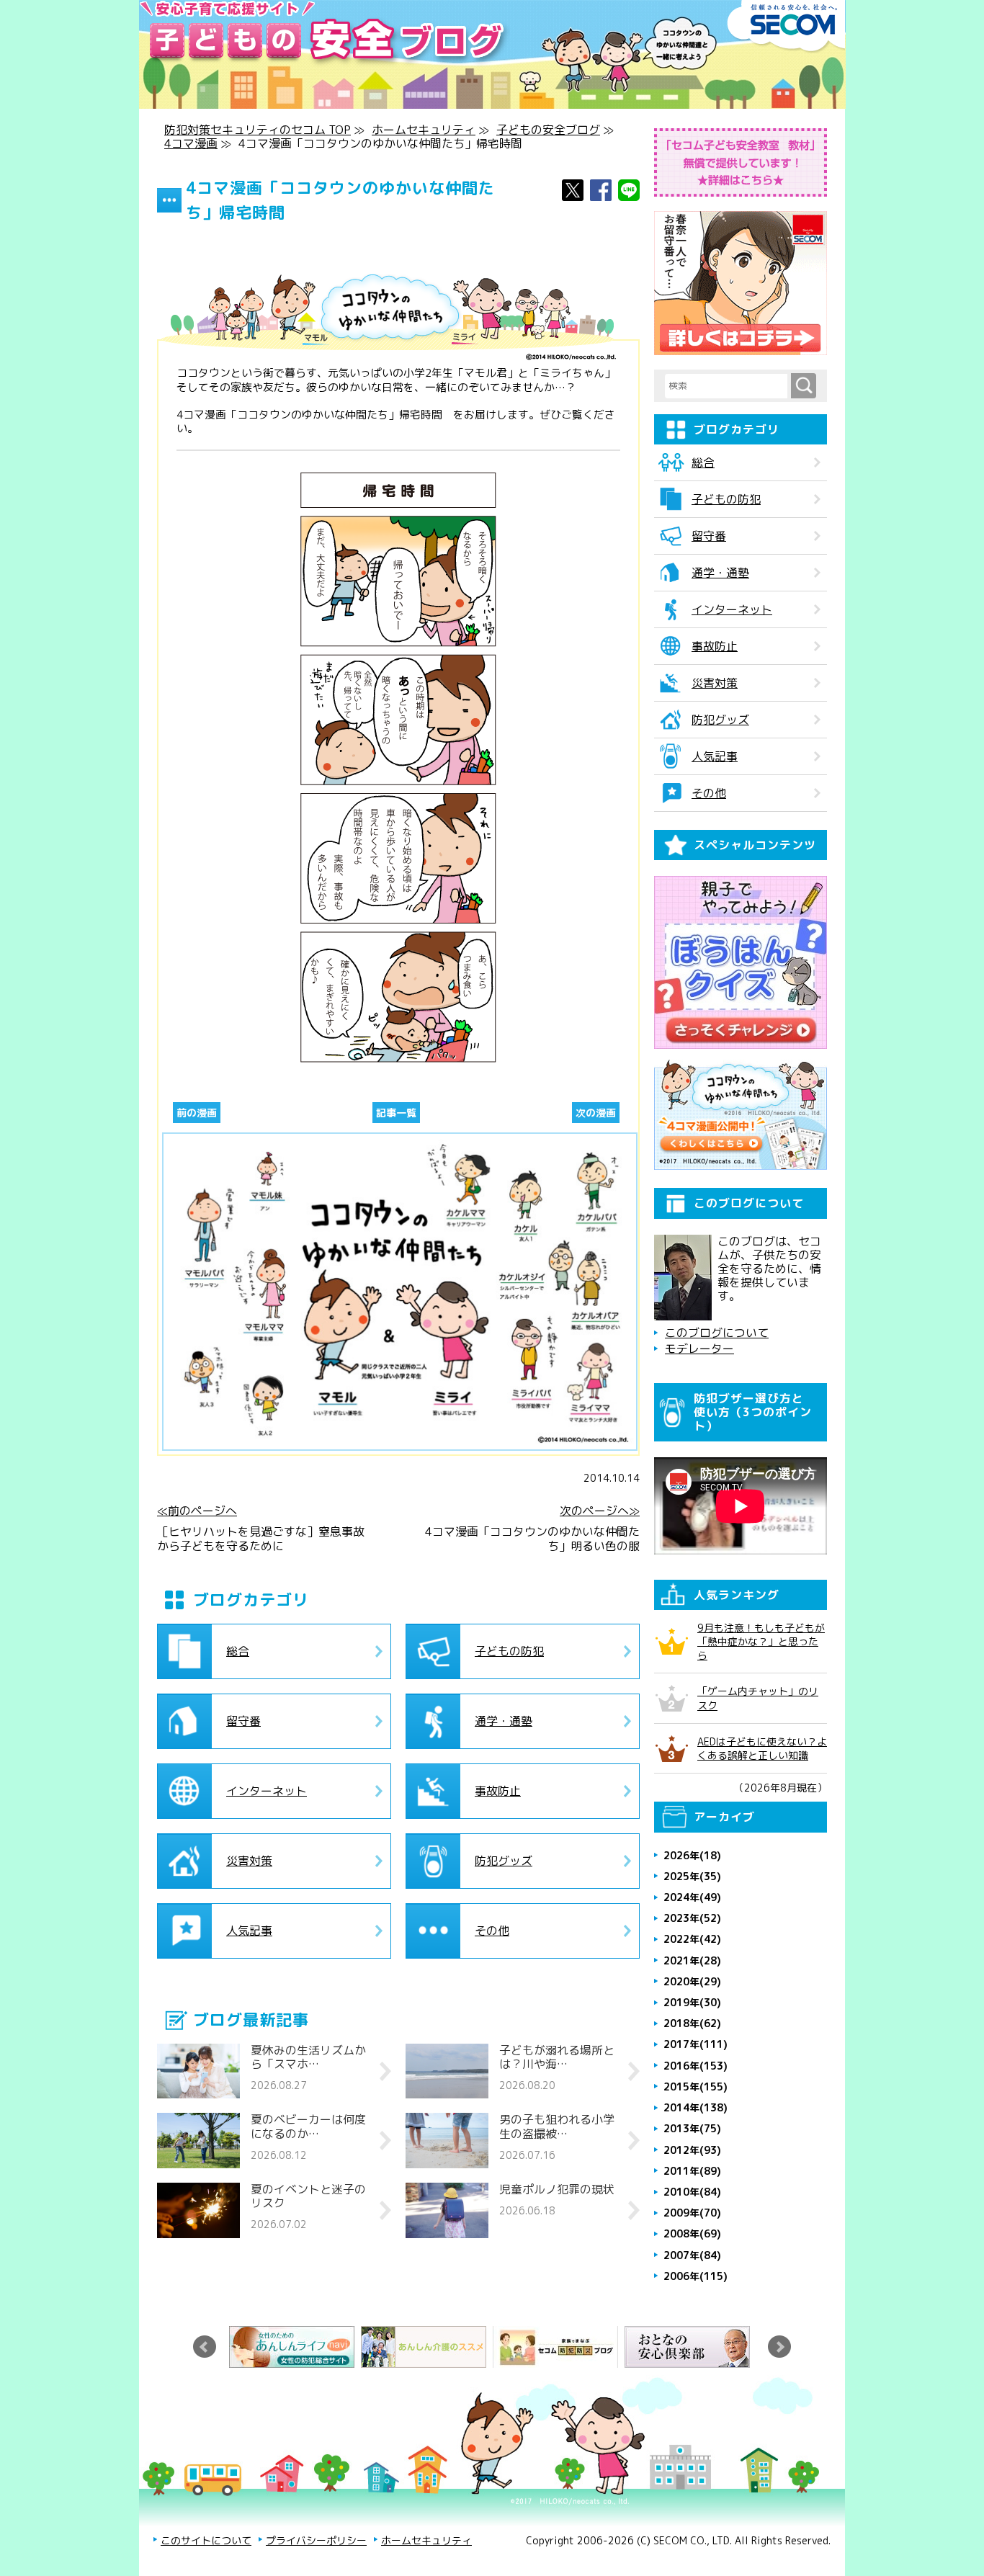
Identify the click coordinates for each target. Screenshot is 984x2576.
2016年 (695, 2066)
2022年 (692, 1939)
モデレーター (699, 1349)
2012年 (692, 2150)
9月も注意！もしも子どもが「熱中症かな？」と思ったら (761, 1641)
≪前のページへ (197, 1511)
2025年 (692, 1876)
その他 (492, 1931)
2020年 (692, 1981)
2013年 (692, 2128)
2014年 (695, 2107)
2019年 (692, 2002)
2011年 (692, 2171)
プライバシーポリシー (316, 2540)
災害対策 (249, 1861)
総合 (238, 1651)
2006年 (695, 2276)
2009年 (692, 2213)
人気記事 (249, 1931)
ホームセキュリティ (424, 130)
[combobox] (728, 386)
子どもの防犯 (509, 1651)
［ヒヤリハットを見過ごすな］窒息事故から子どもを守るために (261, 1539)
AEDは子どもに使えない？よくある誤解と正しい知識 (762, 1748)
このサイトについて (206, 2540)
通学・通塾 (504, 1721)
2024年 (692, 1897)
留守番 (243, 1721)
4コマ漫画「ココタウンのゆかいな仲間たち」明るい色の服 (532, 1539)
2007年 (692, 2255)
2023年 (692, 1918)
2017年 (695, 2044)
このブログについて (717, 1333)
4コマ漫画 (191, 143)
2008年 (692, 2233)
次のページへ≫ (600, 1511)
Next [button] (779, 2347)
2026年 (692, 1855)
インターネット (267, 1791)
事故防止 (498, 1791)
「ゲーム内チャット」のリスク (758, 1698)
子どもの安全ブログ (548, 130)
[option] (295, 2347)
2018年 (692, 2023)
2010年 (692, 2192)
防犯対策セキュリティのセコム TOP (258, 130)
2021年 (692, 1960)
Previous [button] (205, 2347)
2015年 (695, 2087)
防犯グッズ (504, 1861)
